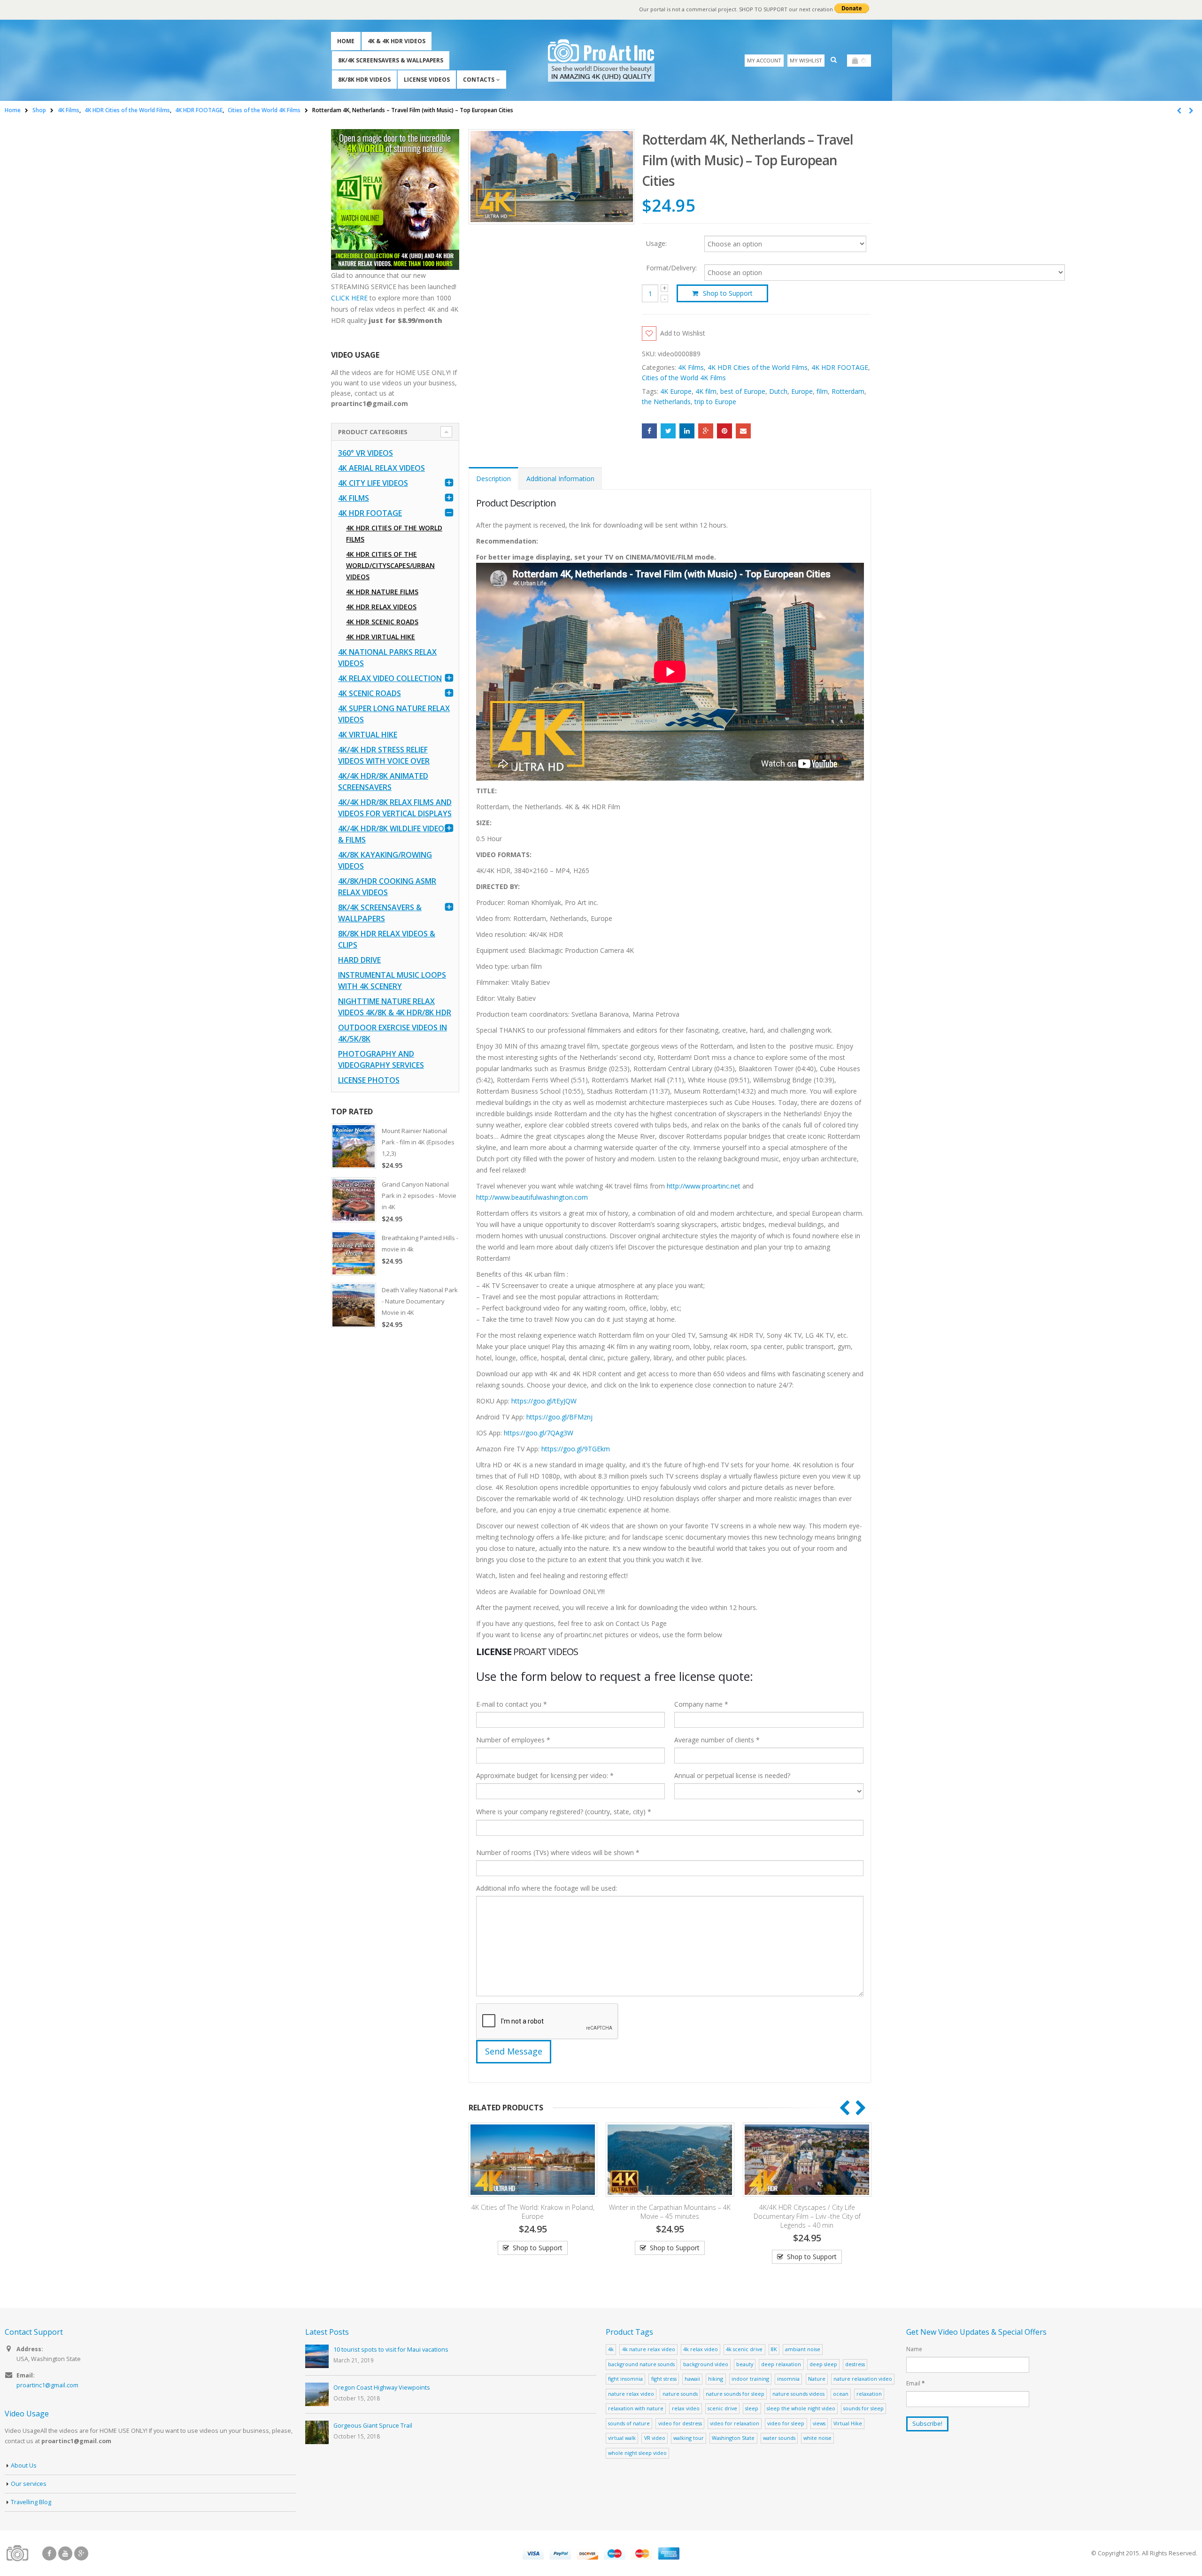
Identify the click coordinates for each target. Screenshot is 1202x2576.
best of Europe (743, 391)
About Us (24, 2465)
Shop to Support (728, 293)
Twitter (668, 431)
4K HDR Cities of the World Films (758, 367)
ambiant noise (803, 2349)
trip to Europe (715, 402)
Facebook (649, 431)
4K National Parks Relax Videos (387, 658)
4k (611, 2349)
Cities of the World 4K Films (684, 378)
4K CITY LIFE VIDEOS (373, 483)
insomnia (788, 2379)
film (822, 391)
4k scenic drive (744, 2349)
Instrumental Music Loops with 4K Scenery (392, 981)
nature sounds (680, 2394)
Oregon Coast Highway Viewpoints (382, 2388)
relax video (686, 2408)
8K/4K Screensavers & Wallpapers (391, 60)
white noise (817, 2438)
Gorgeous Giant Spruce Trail (373, 2426)
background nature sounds (641, 2364)
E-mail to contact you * (512, 1704)
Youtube (65, 2553)
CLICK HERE (349, 298)
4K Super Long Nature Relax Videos (394, 714)
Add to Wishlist (683, 333)
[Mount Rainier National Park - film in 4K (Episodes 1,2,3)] (354, 1146)
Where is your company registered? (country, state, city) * (564, 1812)
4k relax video (701, 2349)
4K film (706, 391)
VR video (655, 2438)
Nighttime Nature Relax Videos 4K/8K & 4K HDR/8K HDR (395, 1007)
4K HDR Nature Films (382, 592)
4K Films (691, 367)
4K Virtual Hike (368, 735)
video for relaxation (735, 2423)
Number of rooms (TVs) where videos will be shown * (558, 1852)
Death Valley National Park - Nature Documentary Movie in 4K (420, 1301)
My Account (764, 60)
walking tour (689, 2438)
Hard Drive (359, 960)
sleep (752, 2408)
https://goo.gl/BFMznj (559, 1417)
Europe (802, 391)
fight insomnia (625, 2379)
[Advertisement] (395, 1484)
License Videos (427, 80)
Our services (29, 2484)
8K (774, 2349)
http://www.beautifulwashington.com (532, 1197)
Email (743, 431)
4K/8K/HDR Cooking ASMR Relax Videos (387, 887)
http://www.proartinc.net (704, 1186)
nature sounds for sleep (735, 2394)
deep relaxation (781, 2364)
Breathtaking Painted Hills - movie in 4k (420, 1243)
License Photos (369, 1080)
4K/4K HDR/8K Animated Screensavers (383, 782)
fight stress (664, 2379)
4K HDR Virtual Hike (381, 637)
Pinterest (724, 431)
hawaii (692, 2379)
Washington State (733, 2438)
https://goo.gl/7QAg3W (539, 1433)
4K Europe (676, 391)
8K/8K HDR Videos (364, 80)
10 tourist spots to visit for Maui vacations (391, 2350)
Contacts (479, 80)
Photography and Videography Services (381, 1059)
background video (706, 2364)
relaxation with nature (636, 2408)
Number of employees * (513, 1740)
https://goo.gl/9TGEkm (576, 1449)
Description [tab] (493, 479)
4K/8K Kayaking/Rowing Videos (385, 860)
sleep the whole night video (801, 2408)
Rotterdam (848, 391)
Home (346, 41)
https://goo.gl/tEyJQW (544, 1401)
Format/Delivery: (671, 268)
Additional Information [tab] (560, 479)
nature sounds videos (798, 2394)
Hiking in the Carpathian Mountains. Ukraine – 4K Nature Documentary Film (523, 2212)
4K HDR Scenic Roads (382, 622)
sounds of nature (629, 2423)
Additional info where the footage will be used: (547, 1888)
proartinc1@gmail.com (47, 2385)
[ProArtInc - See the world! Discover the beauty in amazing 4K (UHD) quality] (601, 60)
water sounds (779, 2438)
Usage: (656, 243)
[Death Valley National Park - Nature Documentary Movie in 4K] (354, 1305)
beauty (745, 2364)
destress (855, 2364)
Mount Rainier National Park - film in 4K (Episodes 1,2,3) (418, 1142)
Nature (817, 2379)
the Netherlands (666, 402)
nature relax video (631, 2394)
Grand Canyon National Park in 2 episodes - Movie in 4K (419, 1196)
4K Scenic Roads (370, 693)
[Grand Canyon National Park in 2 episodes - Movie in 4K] (354, 1200)
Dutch (778, 391)
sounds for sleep (863, 2408)
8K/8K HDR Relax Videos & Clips (387, 939)
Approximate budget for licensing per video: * (545, 1775)
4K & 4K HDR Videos (397, 41)
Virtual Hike (848, 2423)
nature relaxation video (863, 2379)
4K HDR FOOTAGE (840, 367)
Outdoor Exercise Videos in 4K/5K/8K (393, 1033)
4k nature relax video (649, 2349)
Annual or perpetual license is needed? (732, 1775)
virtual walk (622, 2438)
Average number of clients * (717, 1740)
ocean (841, 2394)
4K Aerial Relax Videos (381, 468)
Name (914, 2349)
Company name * (701, 1704)
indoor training (750, 2379)
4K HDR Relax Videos (381, 607)
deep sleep (823, 2364)
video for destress (680, 2423)
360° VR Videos (366, 453)
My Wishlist (806, 60)
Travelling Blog (31, 2502)
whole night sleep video (637, 2453)
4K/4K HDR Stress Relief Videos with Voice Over (384, 755)
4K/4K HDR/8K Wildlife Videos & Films (393, 834)
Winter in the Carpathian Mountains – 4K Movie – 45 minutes (797, 2212)
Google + (706, 431)
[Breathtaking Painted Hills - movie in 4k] (354, 1253)
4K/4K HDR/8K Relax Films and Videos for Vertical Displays (395, 808)
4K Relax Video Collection (390, 678)
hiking (716, 2379)
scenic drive (722, 2408)
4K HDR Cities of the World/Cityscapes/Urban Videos (390, 565)
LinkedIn (687, 431)
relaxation (869, 2394)
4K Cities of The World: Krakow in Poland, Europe (660, 2212)
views (819, 2423)
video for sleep (786, 2423)
